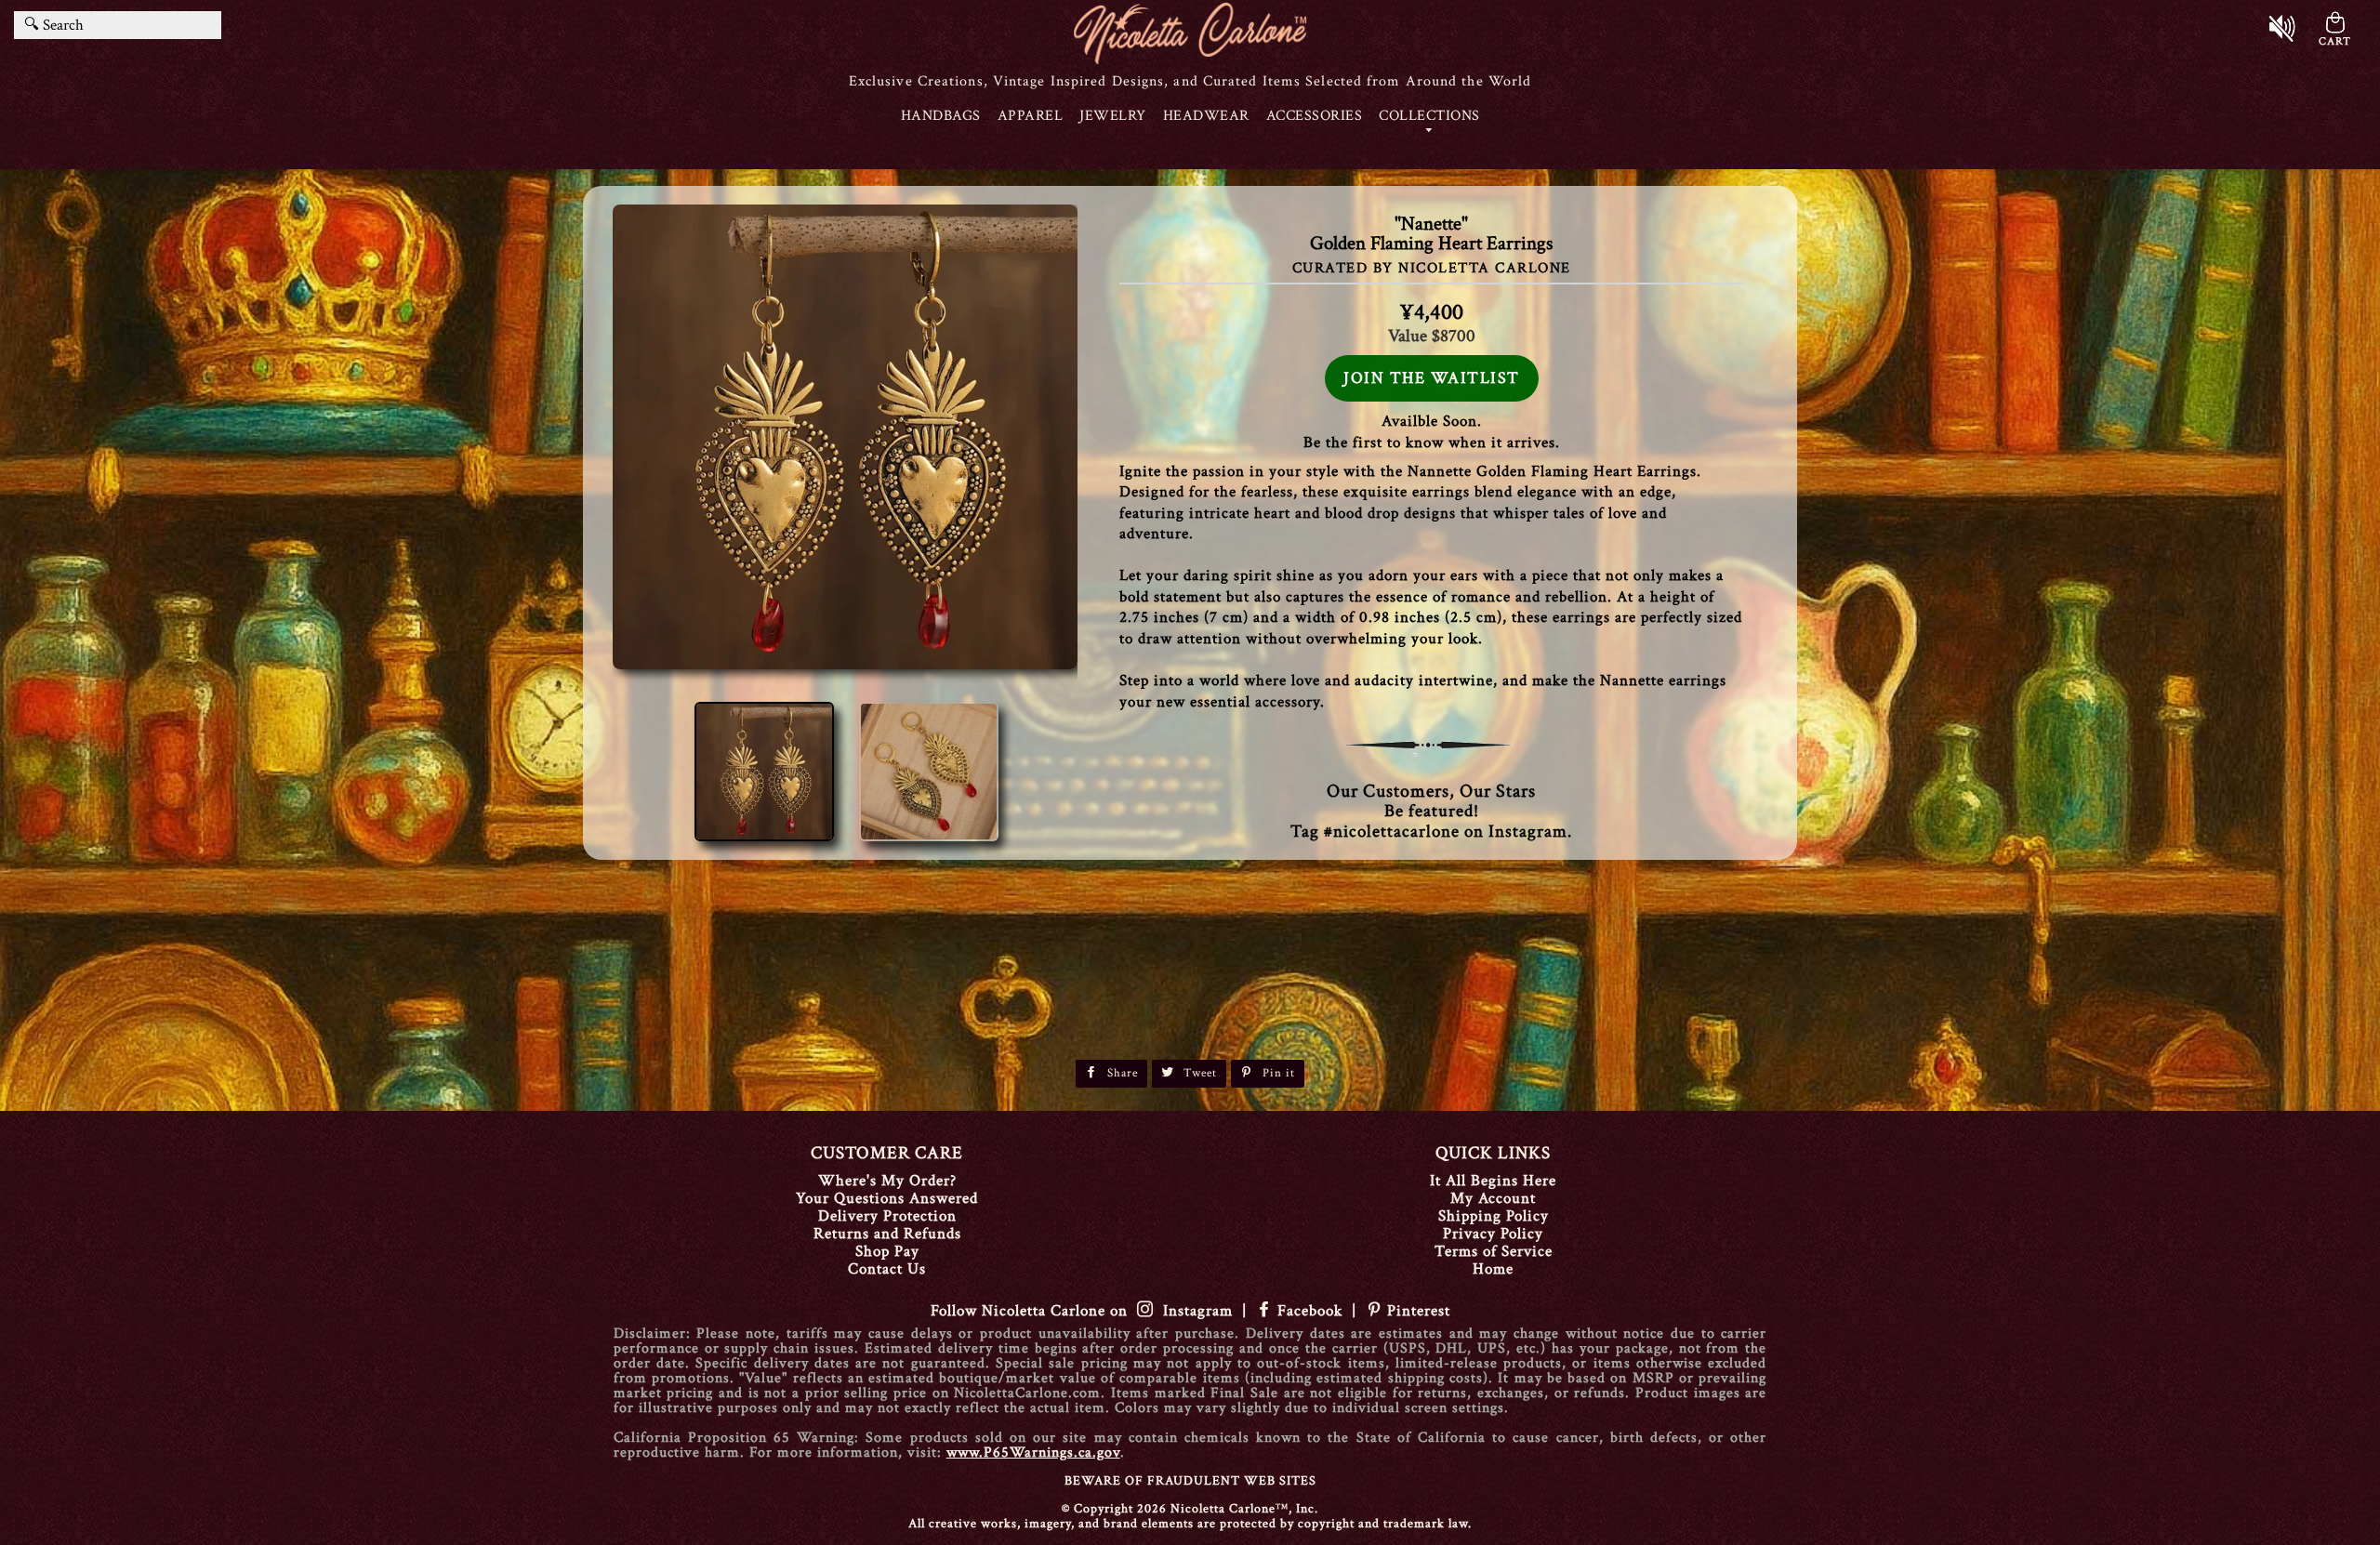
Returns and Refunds (887, 1234)
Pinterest (1416, 1311)
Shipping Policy (1494, 1216)
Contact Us (887, 1269)
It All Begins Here (1493, 1181)
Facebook (1310, 1311)
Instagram (1193, 1311)
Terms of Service (1494, 1251)
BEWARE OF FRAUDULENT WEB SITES (1190, 1481)
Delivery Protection (887, 1216)
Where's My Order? (887, 1181)
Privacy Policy (1493, 1234)
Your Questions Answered (887, 1198)
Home (1493, 1269)
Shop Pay (887, 1251)
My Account (1493, 1198)
